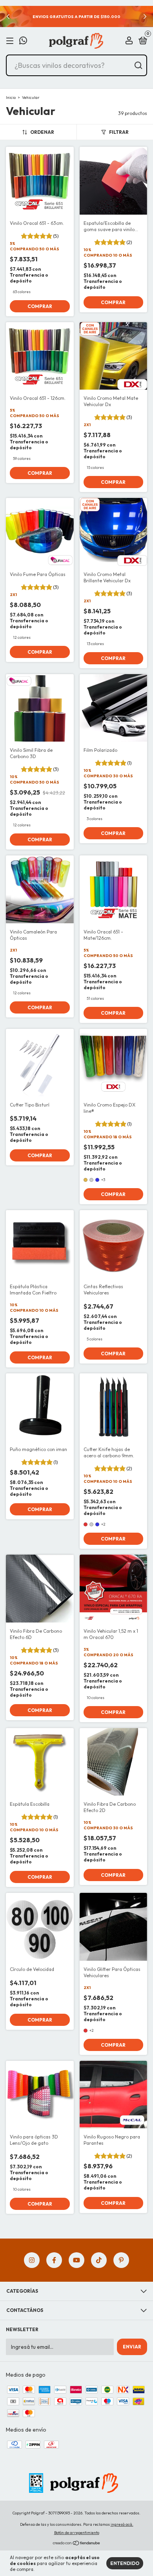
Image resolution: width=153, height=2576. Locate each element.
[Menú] (11, 41)
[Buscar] (138, 66)
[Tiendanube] (77, 2544)
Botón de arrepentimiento (77, 2533)
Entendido (125, 2563)
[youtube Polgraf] (76, 2260)
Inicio (11, 98)
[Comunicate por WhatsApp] (23, 41)
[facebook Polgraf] (54, 2260)
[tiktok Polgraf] (99, 2260)
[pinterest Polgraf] (121, 2260)
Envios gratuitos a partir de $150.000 (76, 17)
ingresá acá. (122, 2524)
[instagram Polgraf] (32, 2260)
